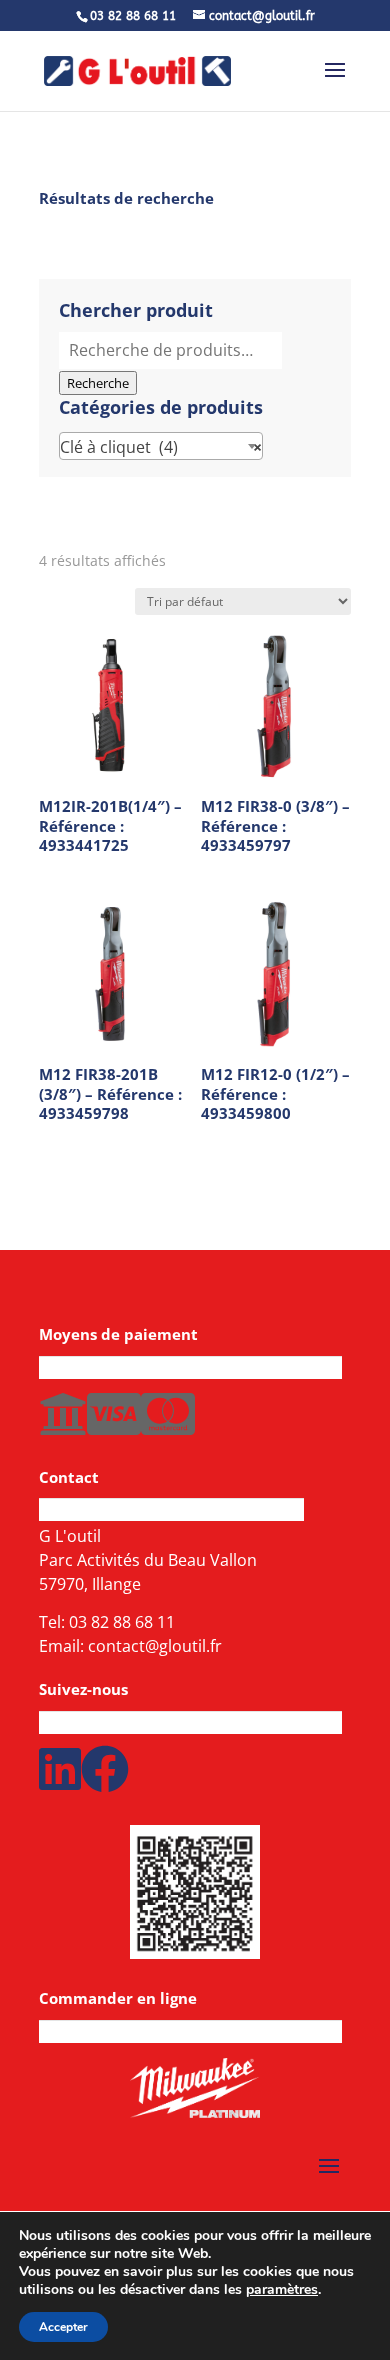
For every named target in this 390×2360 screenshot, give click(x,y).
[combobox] (161, 446)
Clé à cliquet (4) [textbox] (161, 447)
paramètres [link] (282, 2289)
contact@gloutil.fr (155, 1646)
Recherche (98, 383)
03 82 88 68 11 (122, 1622)
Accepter (63, 2327)
